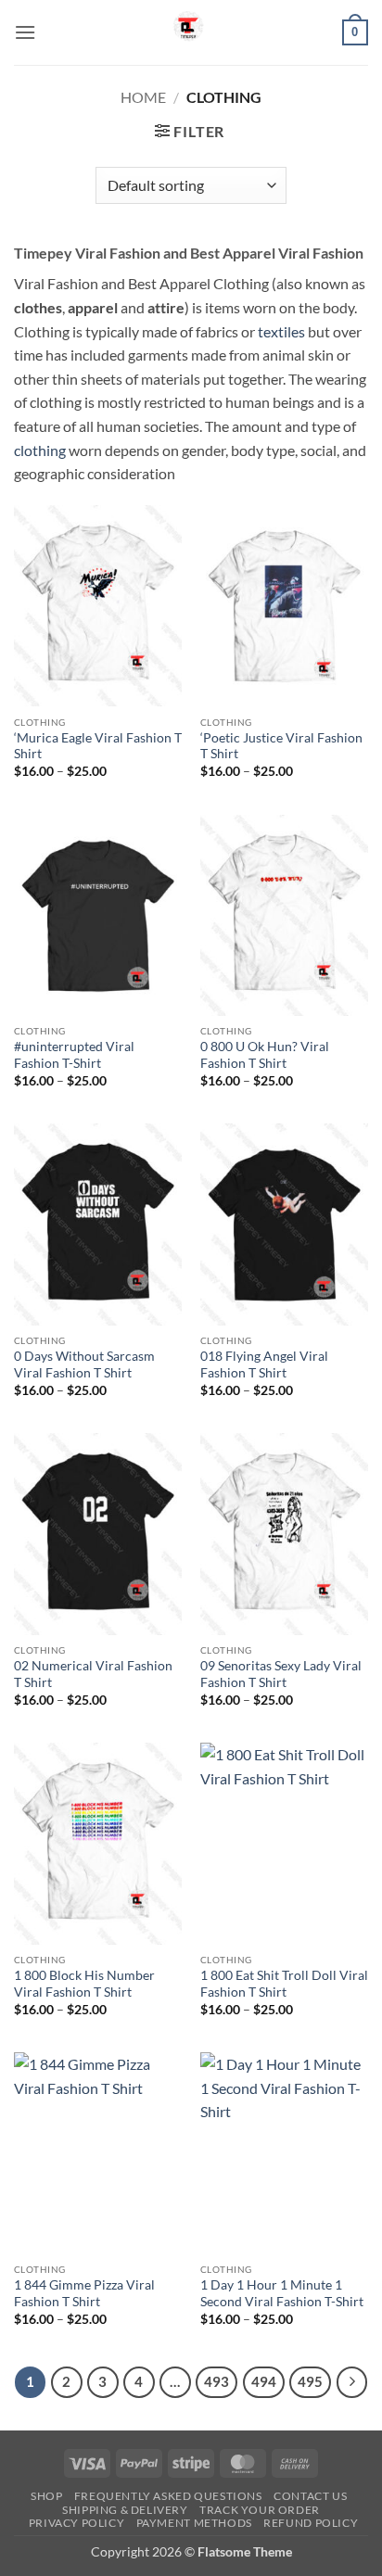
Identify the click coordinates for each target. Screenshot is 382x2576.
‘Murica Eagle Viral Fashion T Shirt (98, 746)
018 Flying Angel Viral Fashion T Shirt (264, 1364)
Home (143, 97)
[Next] (352, 2382)
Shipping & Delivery (125, 2510)
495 (310, 2381)
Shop (46, 2496)
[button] (25, 32)
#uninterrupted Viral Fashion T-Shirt (74, 1055)
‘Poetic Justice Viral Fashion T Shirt (281, 746)
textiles (281, 331)
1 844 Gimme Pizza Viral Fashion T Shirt (84, 2293)
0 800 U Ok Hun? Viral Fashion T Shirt (265, 1055)
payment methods (194, 2523)
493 (216, 2381)
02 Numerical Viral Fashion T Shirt (93, 1674)
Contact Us (310, 2496)
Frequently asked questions (168, 2496)
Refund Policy (311, 2523)
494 (264, 2381)
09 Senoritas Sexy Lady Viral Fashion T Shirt (281, 1674)
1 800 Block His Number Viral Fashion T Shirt (84, 1984)
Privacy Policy (77, 2523)
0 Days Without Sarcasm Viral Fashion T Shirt (84, 1364)
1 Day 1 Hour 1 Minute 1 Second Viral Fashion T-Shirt (282, 2293)
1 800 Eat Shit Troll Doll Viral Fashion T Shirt (284, 1984)
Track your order (260, 2510)
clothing (40, 450)
